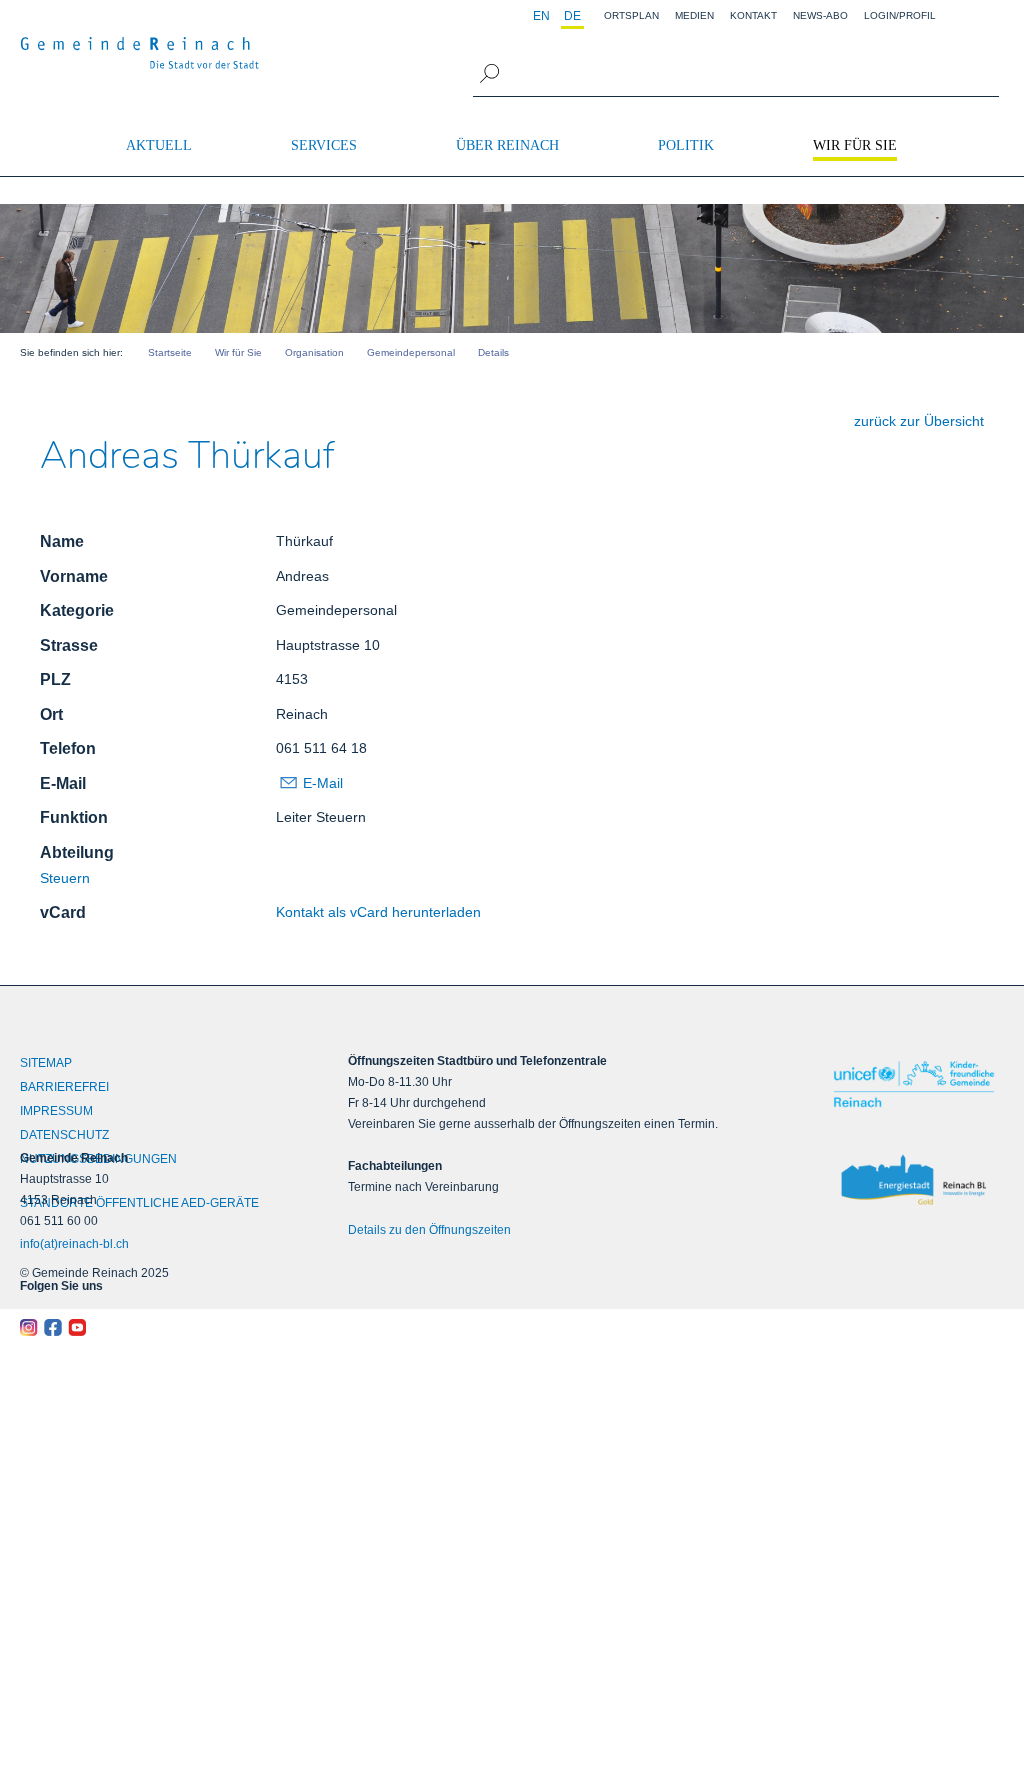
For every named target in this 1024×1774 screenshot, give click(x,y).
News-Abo (820, 15)
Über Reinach (507, 145)
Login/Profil (900, 15)
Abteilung (77, 852)
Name (62, 541)
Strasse (69, 645)
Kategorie (77, 610)
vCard (63, 912)
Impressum (56, 1111)
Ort (51, 714)
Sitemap (46, 1063)
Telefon (68, 748)
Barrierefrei (64, 1087)
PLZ (55, 679)
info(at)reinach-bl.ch (74, 1244)
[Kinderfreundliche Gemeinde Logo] (914, 1084)
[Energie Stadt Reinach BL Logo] (914, 1181)
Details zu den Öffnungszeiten (429, 1230)
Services (324, 145)
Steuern (65, 878)
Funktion (74, 817)
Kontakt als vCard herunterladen (378, 912)
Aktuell (159, 145)
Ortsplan (631, 15)
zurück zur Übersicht (919, 421)
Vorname (74, 576)
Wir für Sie (855, 145)
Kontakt (753, 15)
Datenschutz (64, 1135)
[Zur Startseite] (140, 53)
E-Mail (63, 783)
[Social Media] (143, 1328)
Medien (694, 15)
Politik (686, 145)
